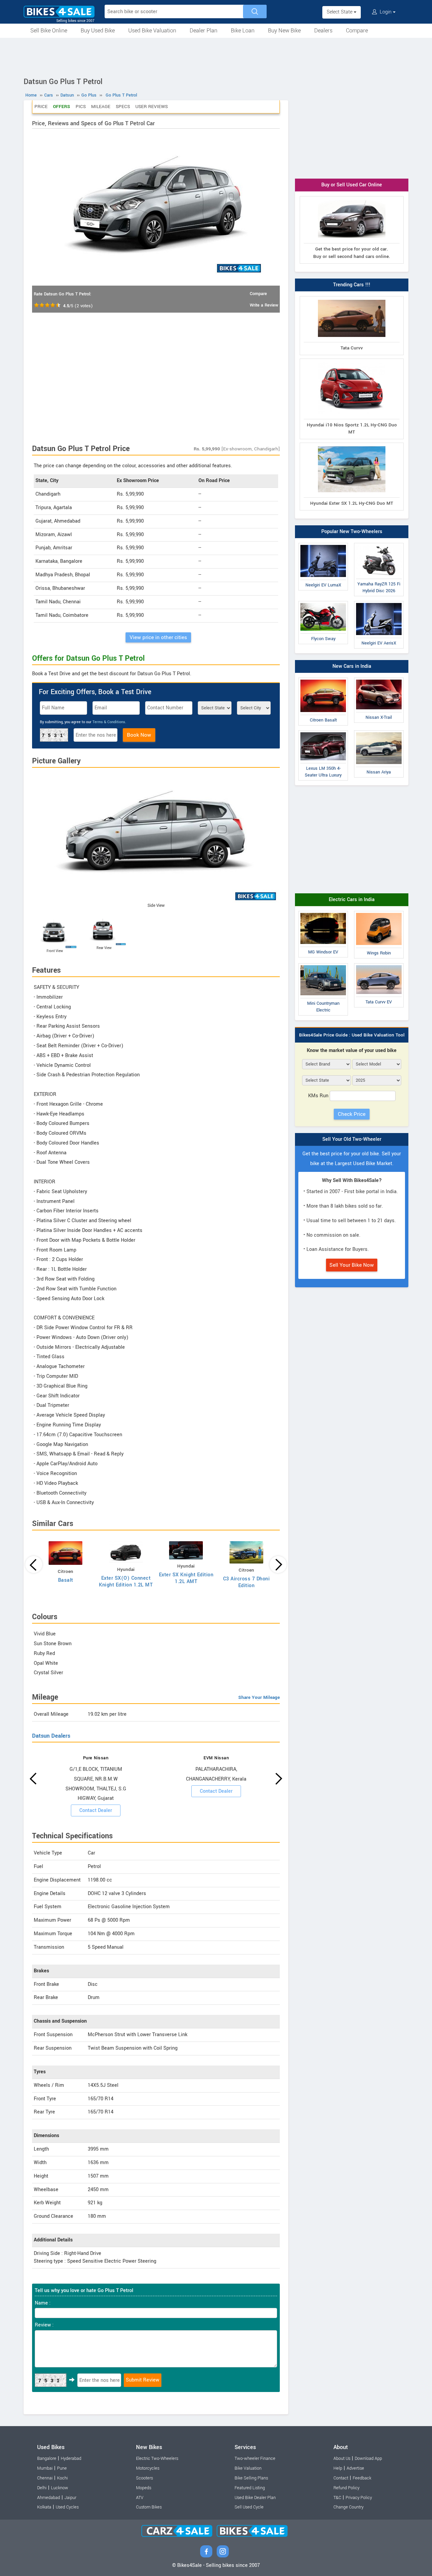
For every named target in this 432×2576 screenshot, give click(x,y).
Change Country (348, 2507)
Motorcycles (148, 2468)
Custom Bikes (149, 2507)
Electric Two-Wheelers (157, 2459)
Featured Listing (250, 2488)
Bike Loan (243, 31)
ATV (140, 2498)
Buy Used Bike (98, 31)
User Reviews (152, 107)
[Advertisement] (216, 56)
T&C (337, 2498)
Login (386, 12)
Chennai (45, 2478)
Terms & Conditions (109, 722)
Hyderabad (71, 2459)
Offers (62, 107)
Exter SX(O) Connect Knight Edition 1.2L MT (126, 1582)
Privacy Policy (359, 2498)
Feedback (362, 2478)
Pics (81, 107)
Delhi (42, 2488)
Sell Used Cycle (249, 2507)
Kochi (62, 2478)
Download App (368, 2459)
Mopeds (144, 2488)
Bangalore (47, 2459)
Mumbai (45, 2468)
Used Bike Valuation (152, 31)
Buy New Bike (284, 31)
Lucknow (60, 2488)
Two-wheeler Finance (255, 2459)
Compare (357, 31)
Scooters (144, 2478)
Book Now (139, 735)
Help (338, 2468)
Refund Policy (346, 2488)
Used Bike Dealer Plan (255, 2498)
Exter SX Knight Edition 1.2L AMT (186, 1578)
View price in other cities (158, 637)
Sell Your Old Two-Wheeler (352, 1139)
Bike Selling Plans (251, 2478)
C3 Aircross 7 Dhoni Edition (247, 1582)
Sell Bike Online (49, 31)
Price (41, 107)
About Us (342, 2459)
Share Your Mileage (259, 1697)
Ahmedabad (49, 2498)
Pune (62, 2468)
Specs (123, 107)
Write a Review (264, 305)
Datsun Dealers (51, 1736)
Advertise (355, 2468)
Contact (341, 2478)
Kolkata (44, 2507)
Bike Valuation (248, 2468)
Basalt (66, 1580)
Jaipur (70, 2498)
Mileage (101, 107)
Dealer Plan (204, 31)
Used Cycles (67, 2507)
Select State (340, 12)
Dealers (323, 31)
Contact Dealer (96, 1810)
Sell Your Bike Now (352, 1265)
